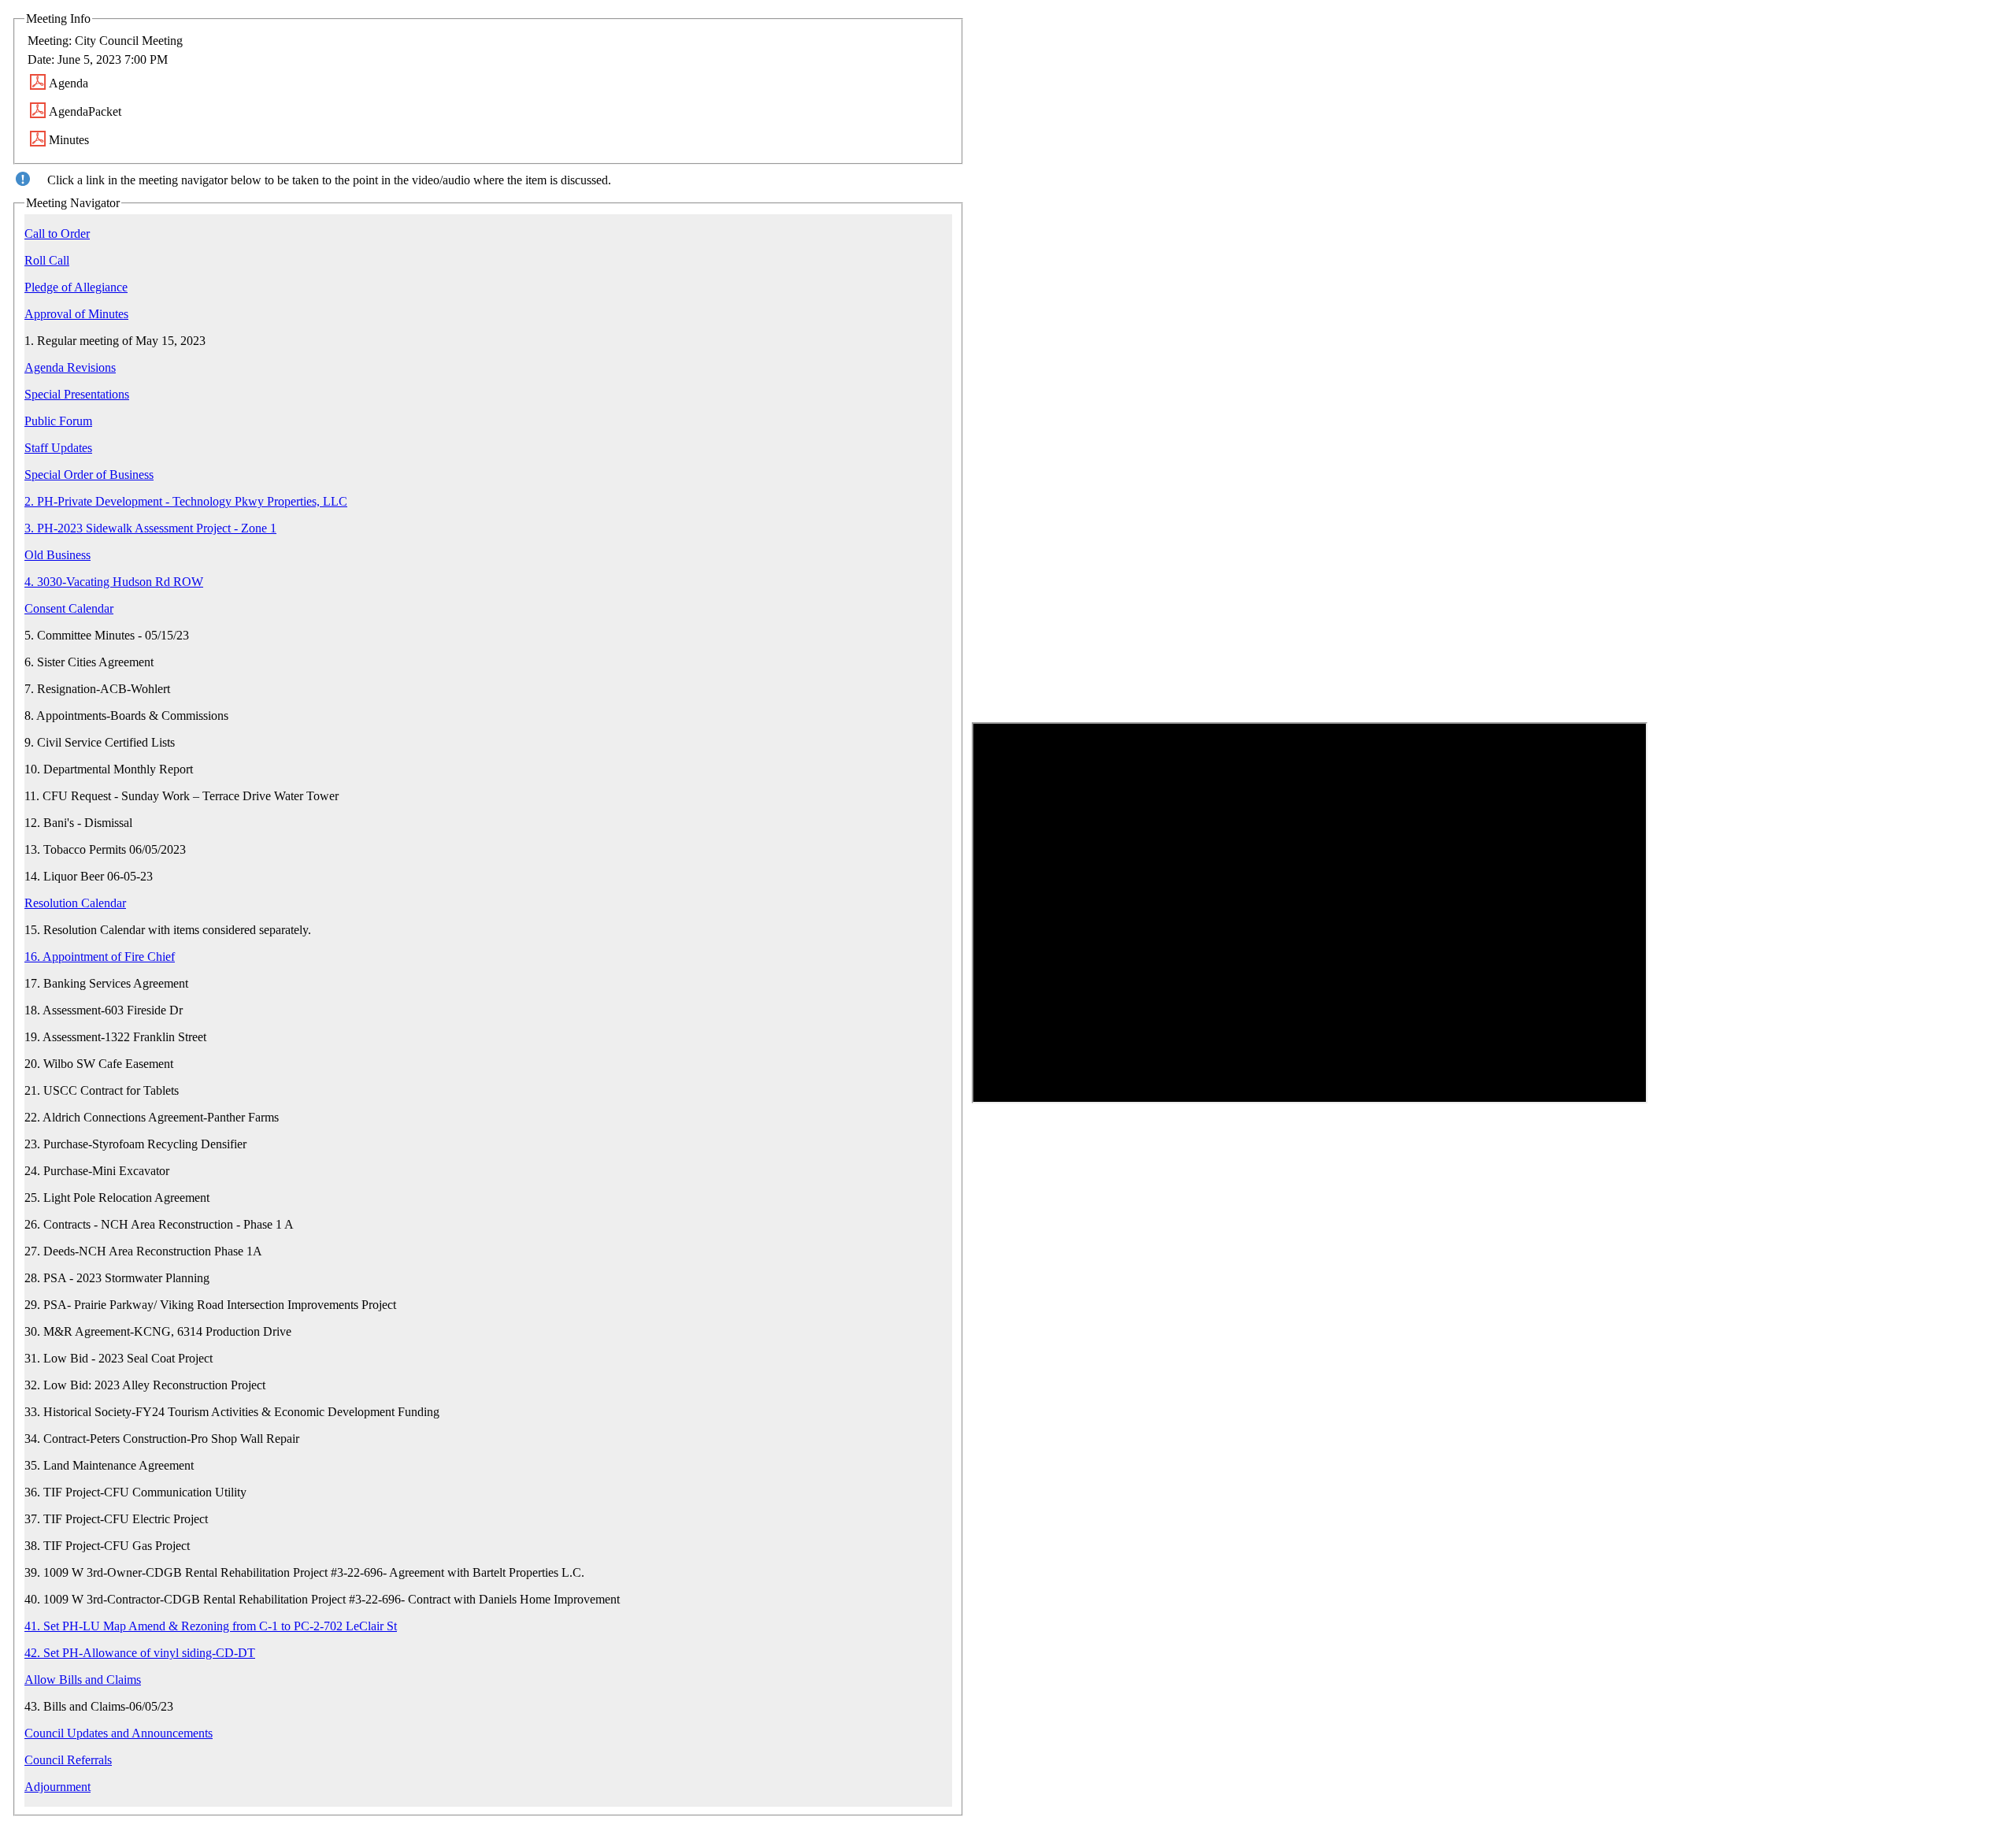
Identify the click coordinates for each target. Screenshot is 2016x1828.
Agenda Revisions (70, 367)
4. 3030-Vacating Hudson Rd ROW (114, 582)
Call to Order (57, 234)
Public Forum (58, 421)
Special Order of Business (89, 475)
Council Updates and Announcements (119, 1733)
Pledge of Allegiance (76, 287)
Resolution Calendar (75, 903)
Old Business (57, 555)
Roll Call (47, 260)
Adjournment (57, 1787)
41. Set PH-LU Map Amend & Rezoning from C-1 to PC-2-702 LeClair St (211, 1626)
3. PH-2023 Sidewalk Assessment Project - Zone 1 (150, 528)
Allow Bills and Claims (83, 1680)
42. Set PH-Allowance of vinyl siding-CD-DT (140, 1653)
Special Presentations (77, 394)
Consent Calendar (69, 608)
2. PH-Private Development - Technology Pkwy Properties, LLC (186, 501)
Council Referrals (68, 1760)
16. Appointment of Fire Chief (100, 957)
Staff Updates (58, 448)
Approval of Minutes (76, 314)
